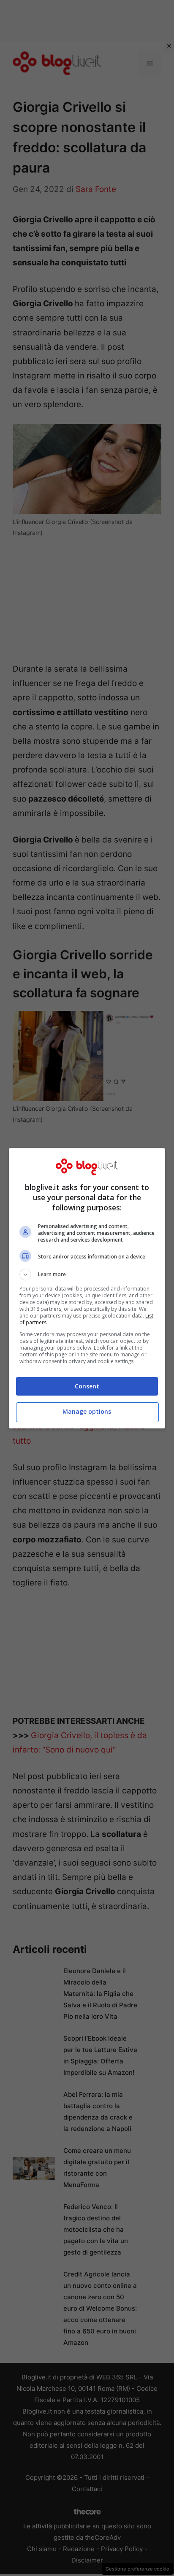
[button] (87, 1274)
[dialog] (87, 1288)
